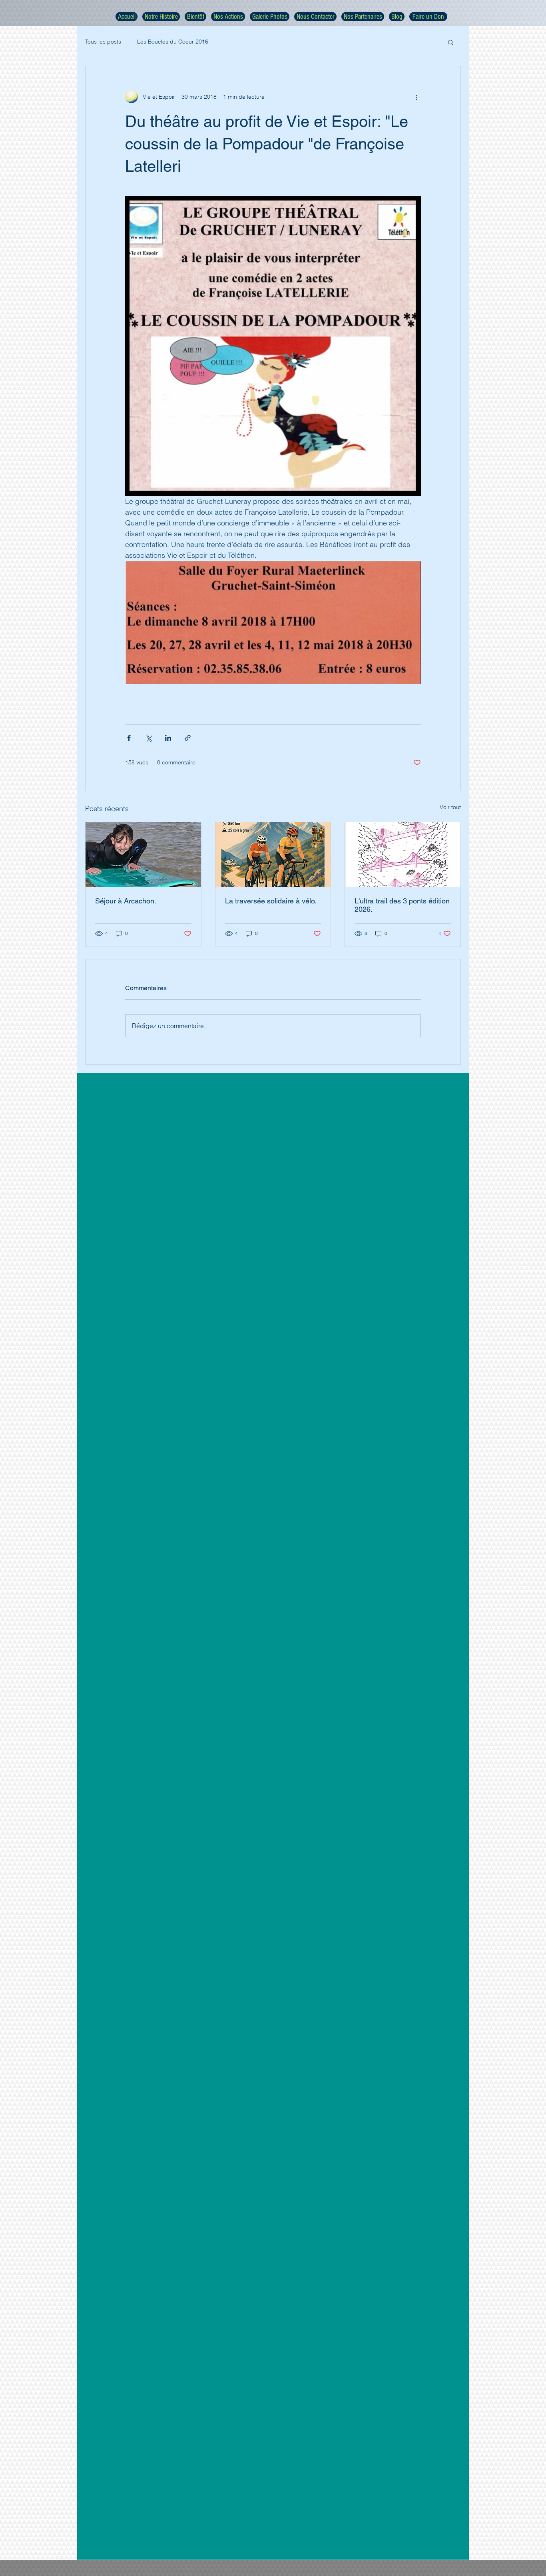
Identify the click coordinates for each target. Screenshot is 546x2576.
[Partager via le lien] (188, 738)
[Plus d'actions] (416, 97)
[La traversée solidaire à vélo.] (273, 855)
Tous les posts (103, 42)
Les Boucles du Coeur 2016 (173, 42)
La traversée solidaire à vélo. (271, 901)
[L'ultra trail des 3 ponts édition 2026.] (403, 855)
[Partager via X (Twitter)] (148, 738)
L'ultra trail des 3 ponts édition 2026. (402, 905)
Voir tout (450, 807)
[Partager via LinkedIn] (168, 738)
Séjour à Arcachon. (126, 901)
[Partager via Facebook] (129, 738)
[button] (451, 42)
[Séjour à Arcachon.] (143, 855)
